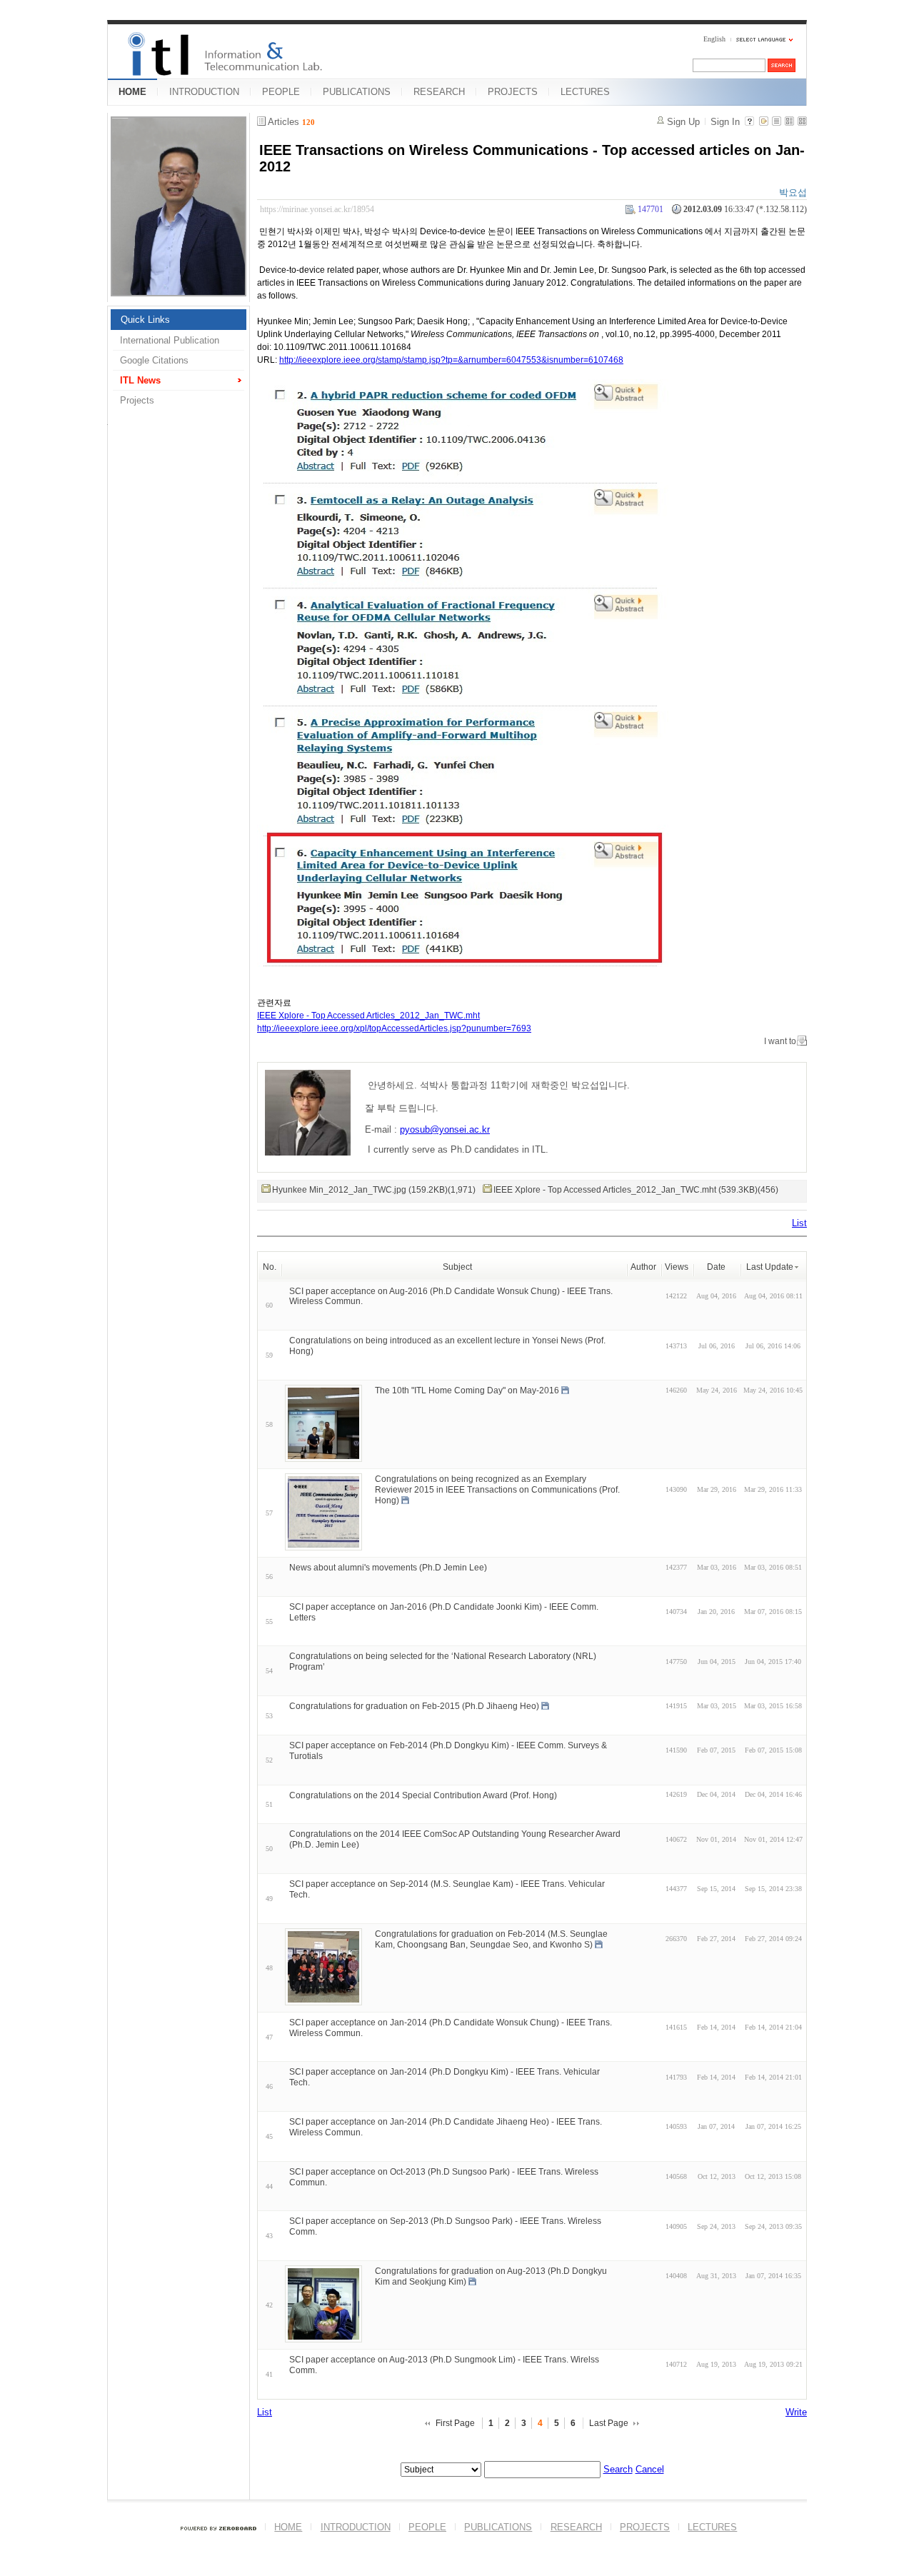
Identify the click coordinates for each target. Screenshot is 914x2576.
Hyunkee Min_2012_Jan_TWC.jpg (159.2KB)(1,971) (374, 1190)
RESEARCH (439, 92)
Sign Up (683, 122)
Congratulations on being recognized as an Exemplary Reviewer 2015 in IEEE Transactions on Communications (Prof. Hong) (497, 1490)
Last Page (609, 2423)
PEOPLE (281, 92)
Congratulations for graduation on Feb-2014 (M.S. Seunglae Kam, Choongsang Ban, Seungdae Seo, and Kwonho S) (491, 1939)
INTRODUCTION (204, 92)
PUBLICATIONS (357, 92)
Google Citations (154, 360)
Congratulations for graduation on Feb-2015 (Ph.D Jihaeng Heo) (414, 1706)
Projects (137, 400)
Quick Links (145, 320)
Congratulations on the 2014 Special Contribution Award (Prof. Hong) (423, 1795)
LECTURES (585, 92)
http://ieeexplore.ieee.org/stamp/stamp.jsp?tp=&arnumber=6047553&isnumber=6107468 (451, 360)
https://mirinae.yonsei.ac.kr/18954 (317, 209)
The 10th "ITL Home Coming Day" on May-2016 (467, 1390)
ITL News (140, 380)
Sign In (725, 122)
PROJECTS (513, 92)
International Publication (170, 340)
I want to (780, 1041)
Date (716, 1267)
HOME (132, 92)
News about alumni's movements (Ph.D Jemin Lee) (388, 1568)
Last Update (770, 1267)
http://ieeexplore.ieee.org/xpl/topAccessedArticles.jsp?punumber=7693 (394, 1028)
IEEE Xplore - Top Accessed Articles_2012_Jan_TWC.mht (368, 1016)
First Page (455, 2423)
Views (677, 1267)
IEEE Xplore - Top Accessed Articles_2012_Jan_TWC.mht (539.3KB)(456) (636, 1190)
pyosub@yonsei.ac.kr (445, 1129)
